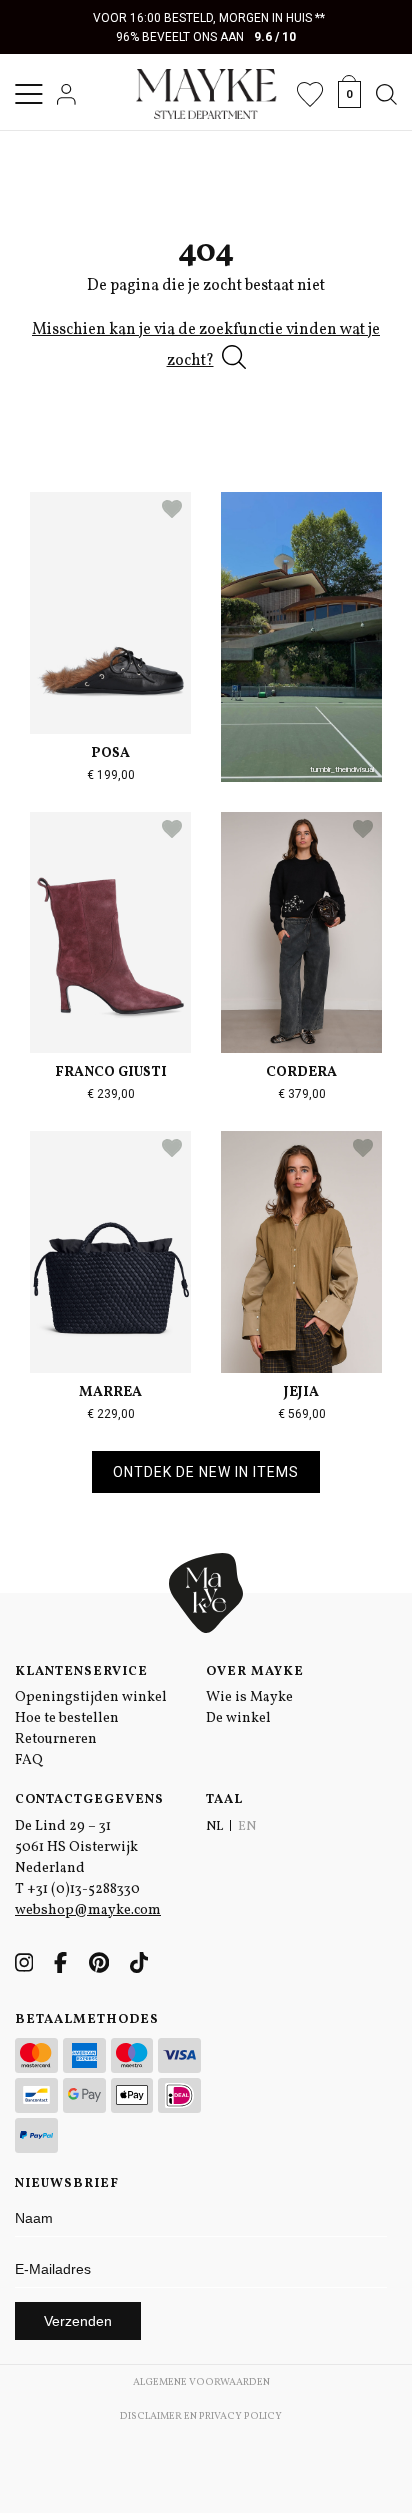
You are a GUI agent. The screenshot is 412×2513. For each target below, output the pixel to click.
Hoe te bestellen (67, 1718)
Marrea (110, 1392)
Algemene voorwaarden (201, 2382)
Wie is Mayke (249, 1697)
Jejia (301, 1392)
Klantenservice (81, 1672)
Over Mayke (255, 1672)
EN (247, 1827)
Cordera (301, 1072)
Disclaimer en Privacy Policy (201, 2416)
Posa (110, 753)
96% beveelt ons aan (206, 37)
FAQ (29, 1760)
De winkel (238, 1718)
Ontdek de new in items (206, 1472)
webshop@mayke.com (88, 1910)
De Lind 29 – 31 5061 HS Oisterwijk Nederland (76, 1847)
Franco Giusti (111, 1072)
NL (214, 1827)
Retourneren (56, 1739)
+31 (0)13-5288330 (83, 1889)
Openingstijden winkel (91, 1697)
